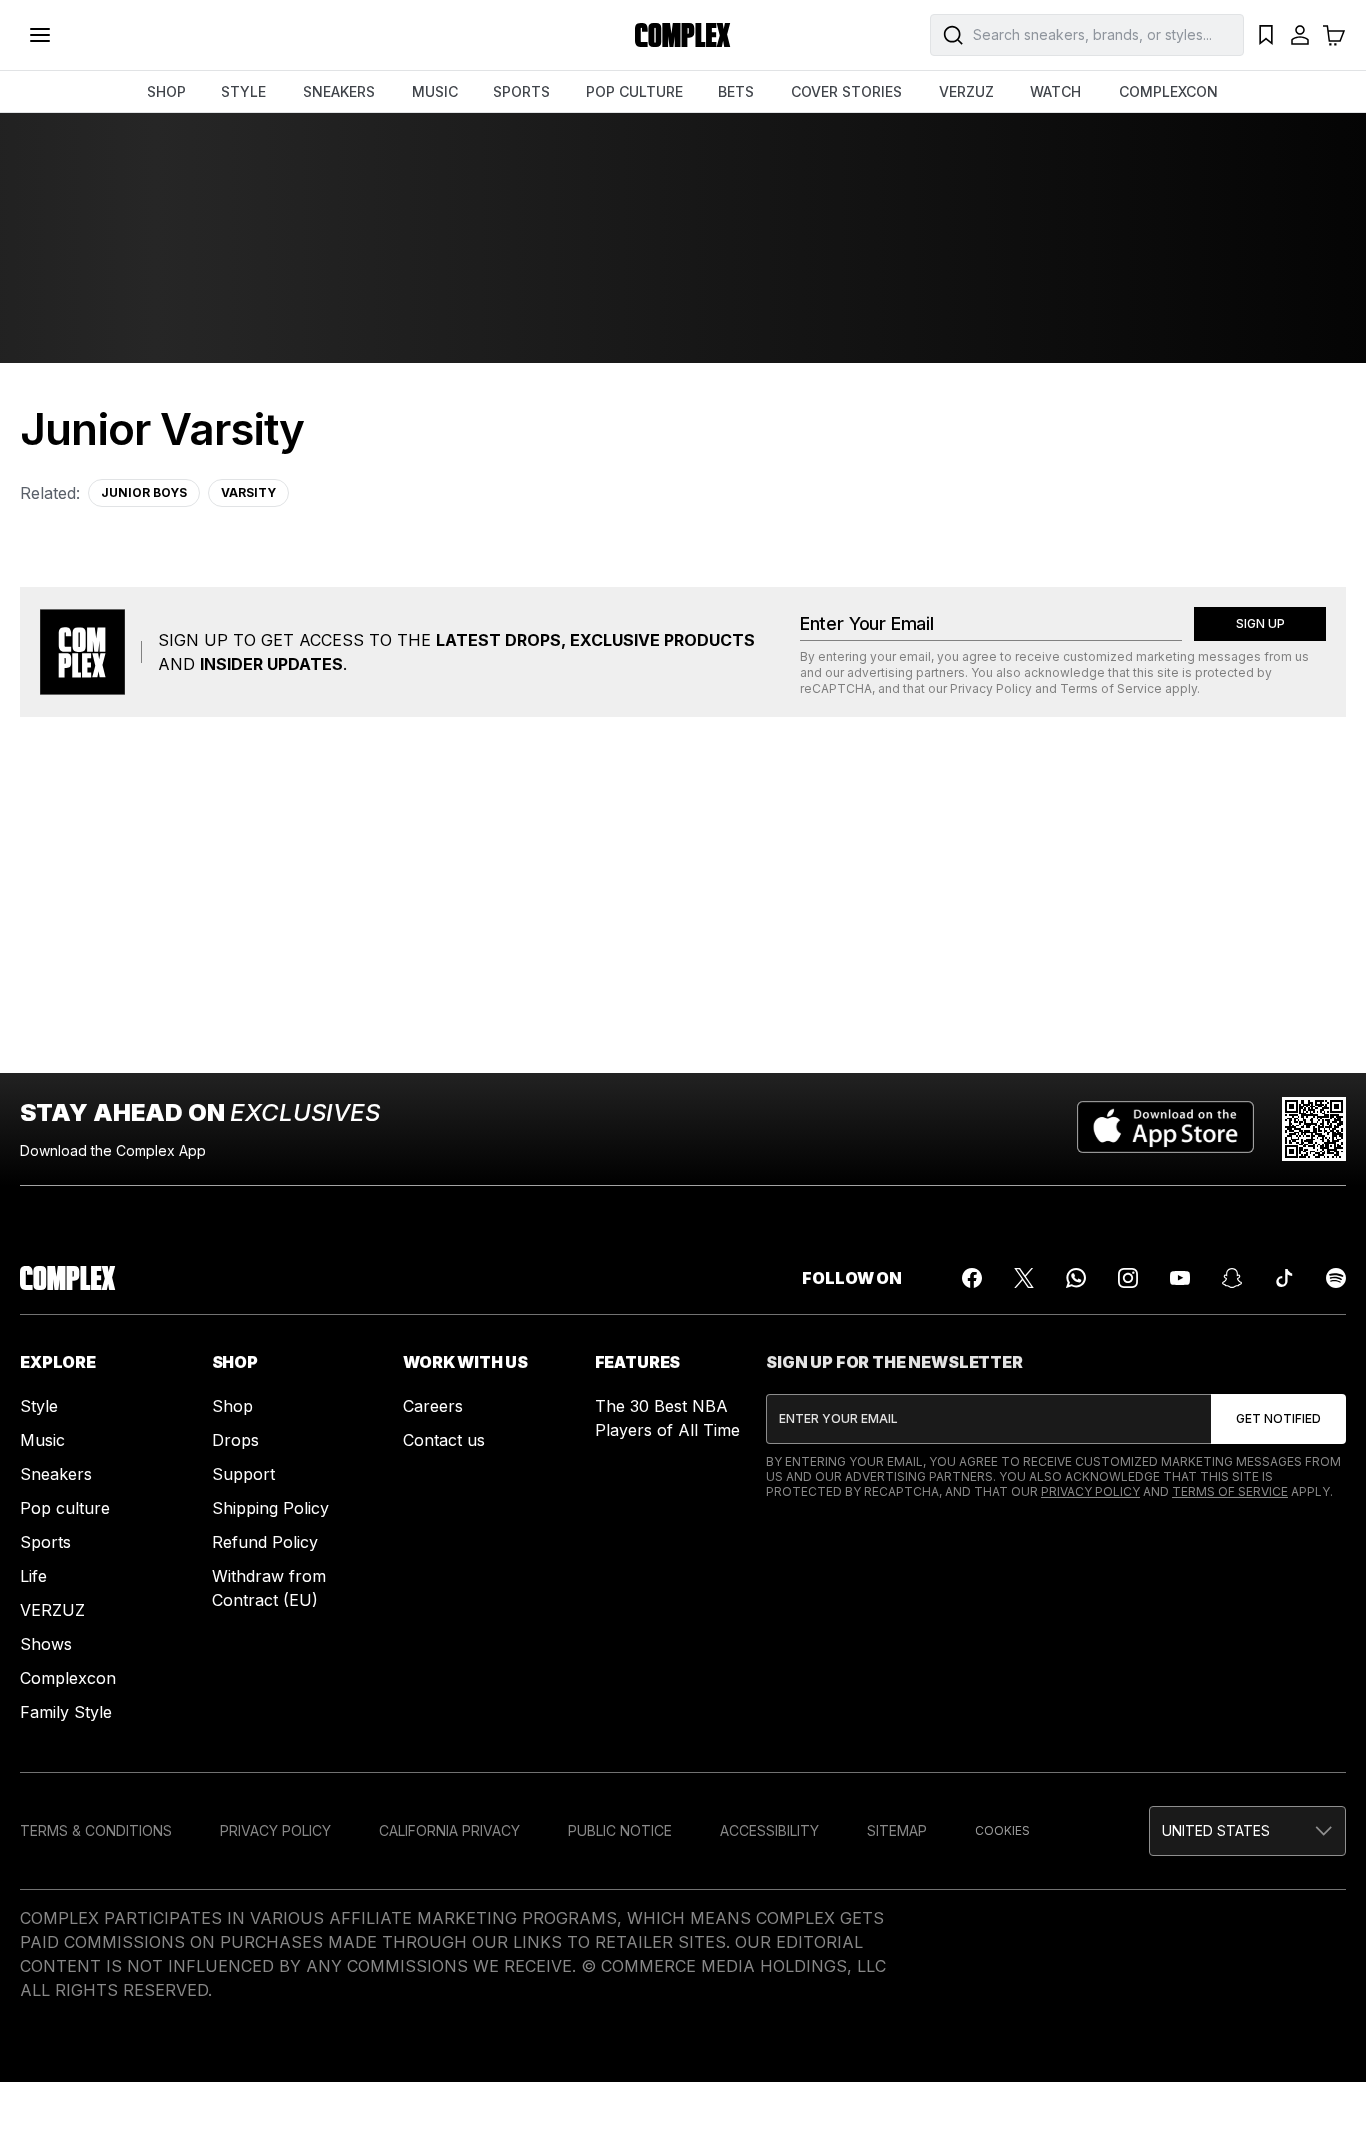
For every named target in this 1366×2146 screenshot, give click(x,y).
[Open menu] (40, 35)
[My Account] (1300, 35)
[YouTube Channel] (1180, 1278)
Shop (232, 1406)
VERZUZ (966, 91)
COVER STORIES (846, 91)
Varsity (248, 492)
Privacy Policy (991, 688)
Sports (45, 1542)
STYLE (243, 91)
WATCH (1055, 91)
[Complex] (683, 35)
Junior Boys (144, 492)
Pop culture (65, 1508)
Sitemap (897, 1830)
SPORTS (521, 91)
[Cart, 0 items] (1334, 35)
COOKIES (1002, 1830)
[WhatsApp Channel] (1076, 1278)
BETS (736, 91)
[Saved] (1266, 35)
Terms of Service (1111, 688)
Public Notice (620, 1830)
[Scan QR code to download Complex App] (1314, 1129)
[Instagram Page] (1128, 1278)
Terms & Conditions (96, 1830)
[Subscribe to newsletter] (1278, 1419)
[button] (1247, 1831)
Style (39, 1406)
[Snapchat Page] (1232, 1278)
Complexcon (68, 1678)
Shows (46, 1644)
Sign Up (1260, 623)
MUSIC (435, 91)
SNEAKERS (339, 91)
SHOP (166, 91)
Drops (235, 1440)
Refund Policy (265, 1542)
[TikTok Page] (1284, 1278)
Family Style (66, 1712)
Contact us (444, 1440)
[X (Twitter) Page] (1024, 1278)
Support (243, 1474)
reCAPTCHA (836, 688)
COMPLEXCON (1168, 91)
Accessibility (769, 1830)
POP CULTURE (634, 91)
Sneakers (56, 1474)
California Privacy (449, 1830)
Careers (433, 1406)
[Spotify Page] (1336, 1278)
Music (42, 1440)
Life (33, 1576)
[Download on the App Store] (1165, 1129)
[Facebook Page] (972, 1278)
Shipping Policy (270, 1508)
